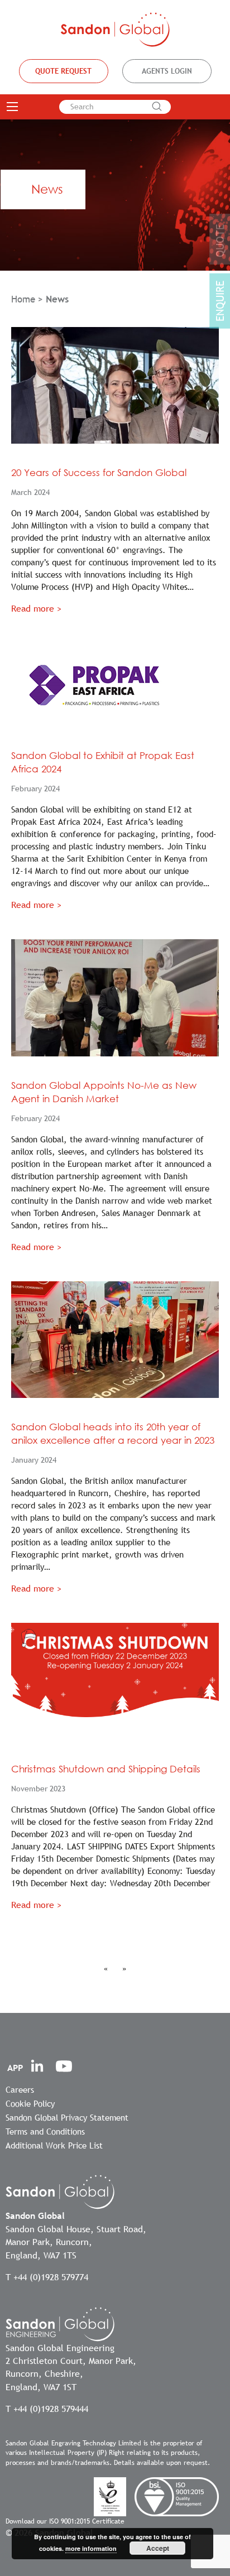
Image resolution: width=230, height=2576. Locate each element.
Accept (158, 2548)
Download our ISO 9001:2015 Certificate (65, 2521)
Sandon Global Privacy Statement (67, 2117)
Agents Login (167, 71)
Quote (220, 241)
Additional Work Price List (54, 2145)
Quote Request (63, 71)
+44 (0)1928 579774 (51, 2277)
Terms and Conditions (45, 2131)
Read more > (36, 608)
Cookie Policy (30, 2103)
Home (23, 299)
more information (91, 2548)
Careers (20, 2089)
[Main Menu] (12, 107)
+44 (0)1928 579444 (51, 2409)
